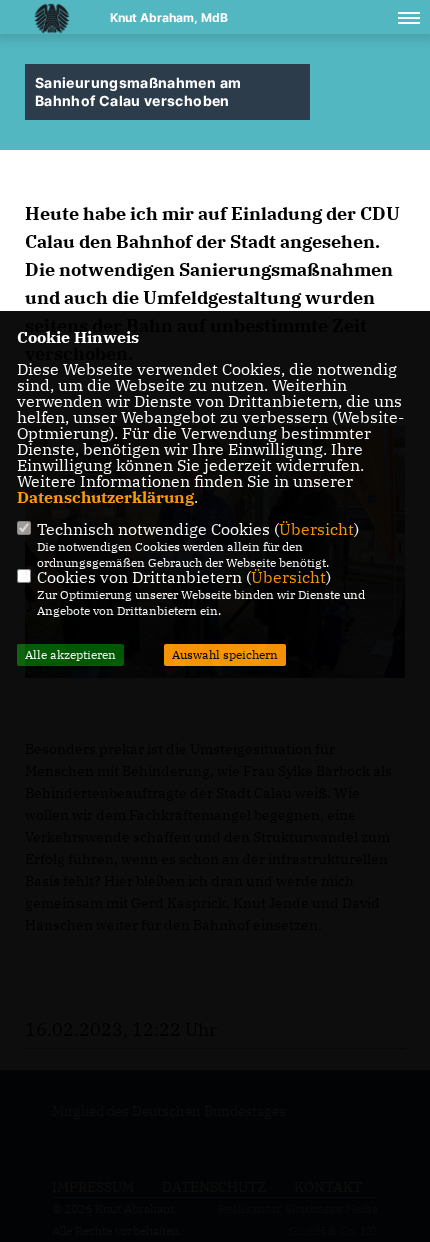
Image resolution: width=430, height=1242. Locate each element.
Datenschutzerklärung (105, 497)
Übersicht (316, 529)
